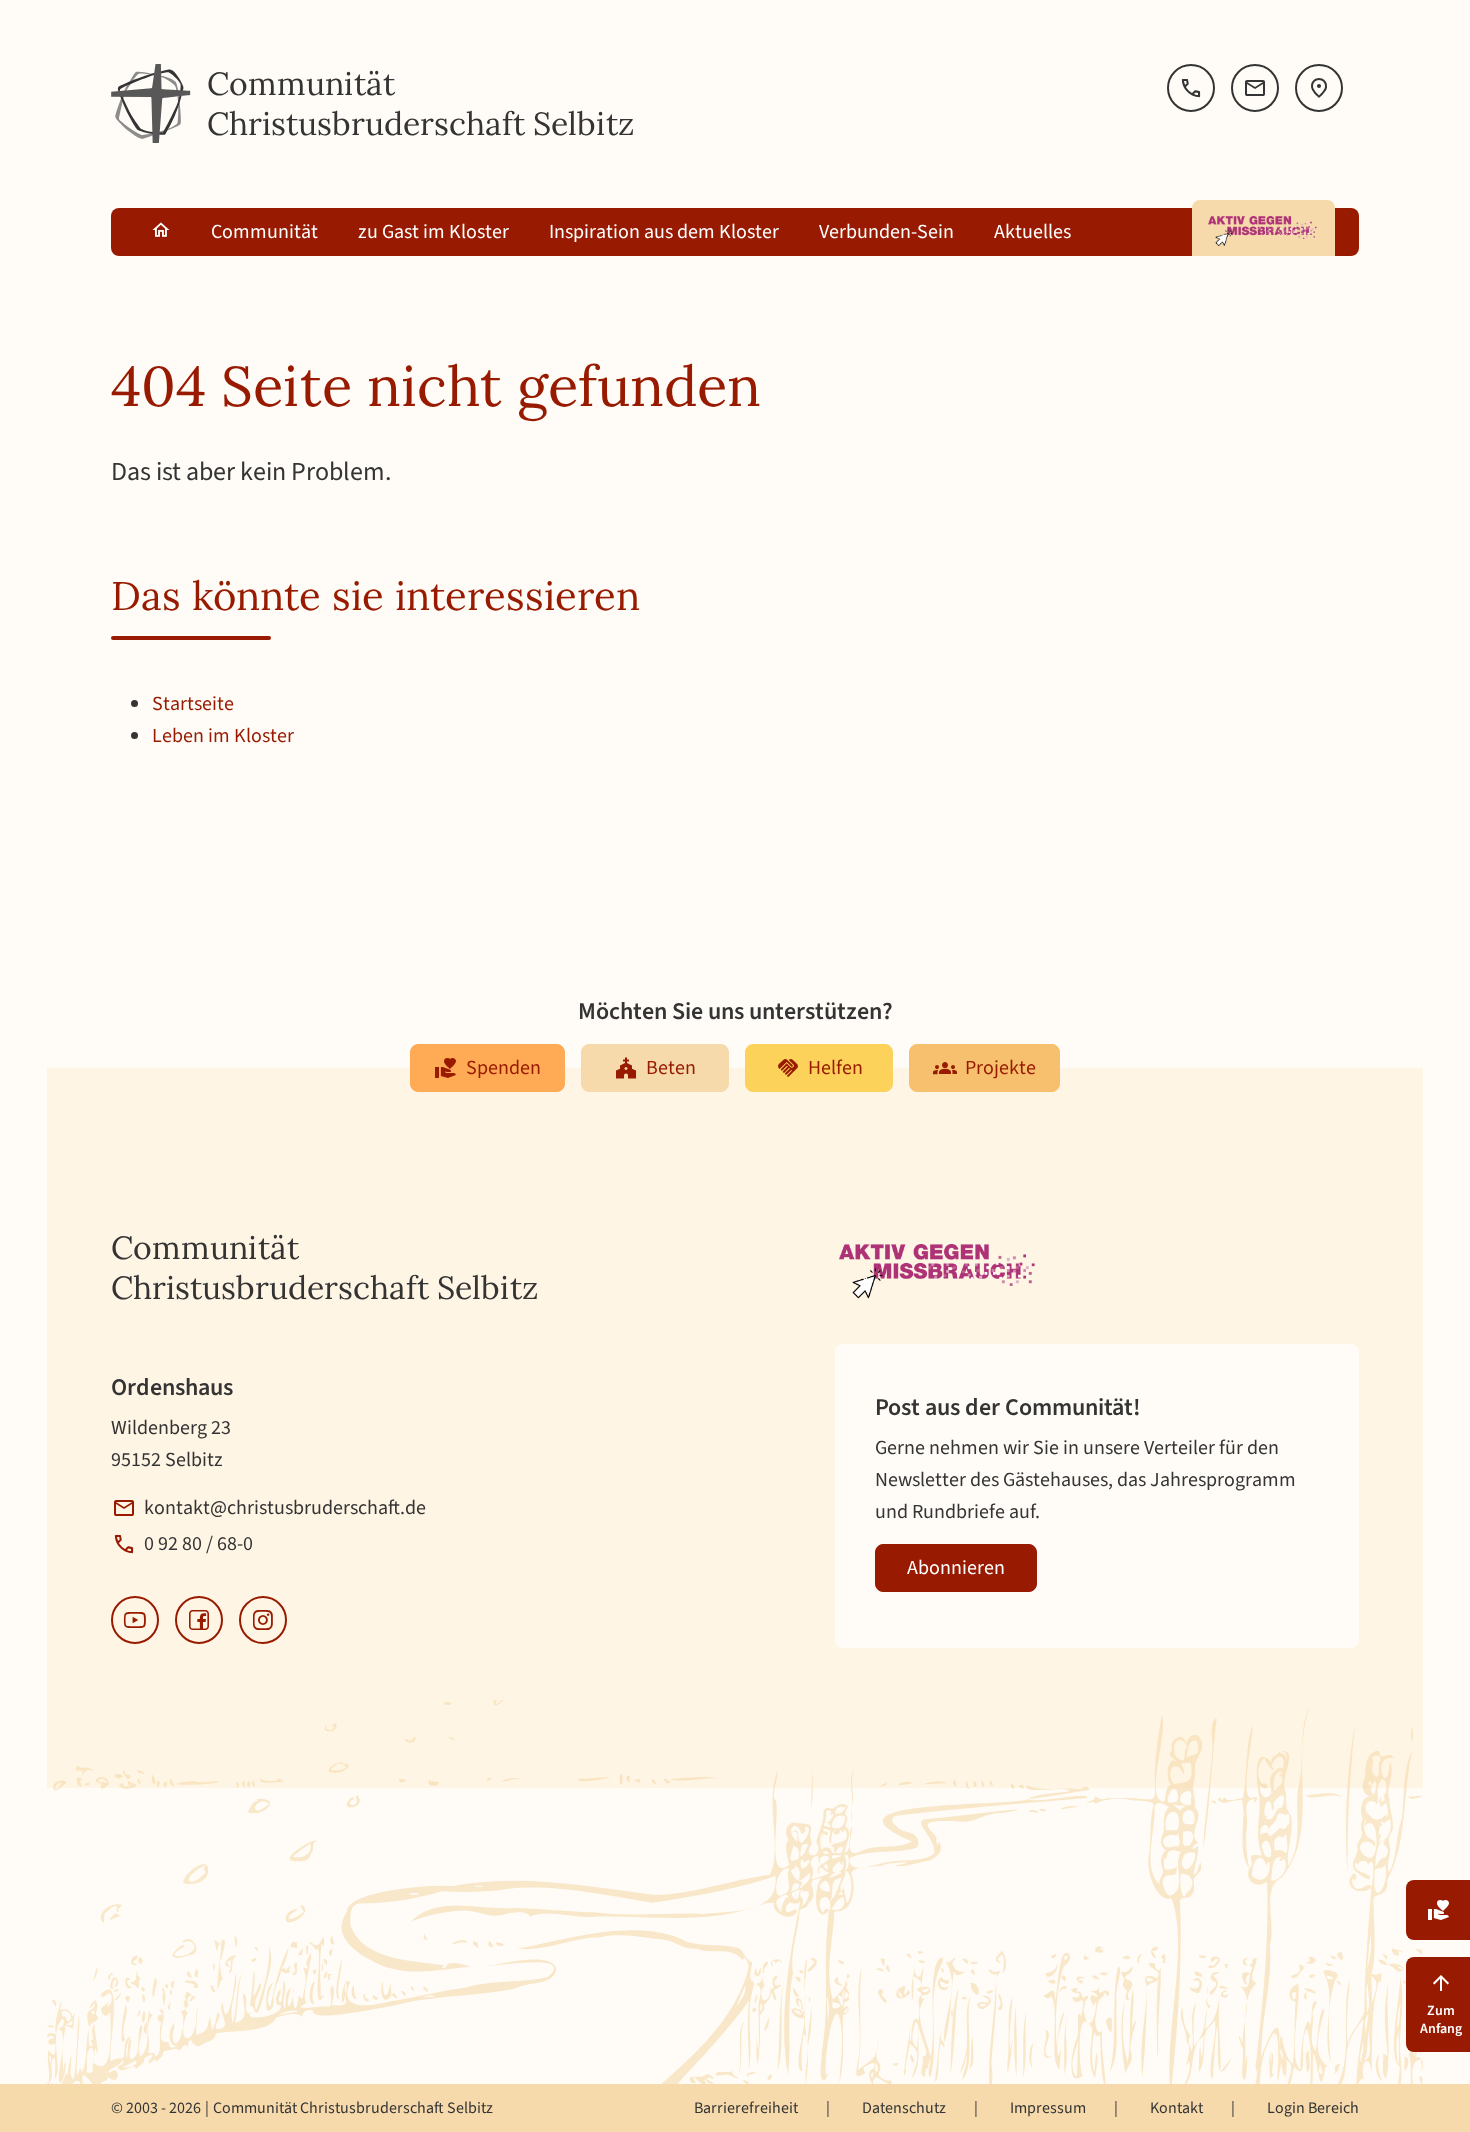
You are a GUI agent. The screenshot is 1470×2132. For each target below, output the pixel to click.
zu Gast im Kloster (433, 232)
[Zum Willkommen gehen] (161, 232)
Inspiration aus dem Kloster (664, 232)
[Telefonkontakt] (1191, 88)
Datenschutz (904, 2108)
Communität (264, 232)
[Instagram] (263, 1620)
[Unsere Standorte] (1319, 88)
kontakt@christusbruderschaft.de (285, 1508)
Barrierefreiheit (746, 2108)
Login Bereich (1313, 2108)
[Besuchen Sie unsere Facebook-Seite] (199, 1620)
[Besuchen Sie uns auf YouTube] (135, 1620)
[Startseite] (151, 104)
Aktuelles (1032, 232)
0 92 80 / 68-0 (198, 1544)
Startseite (193, 704)
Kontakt (1176, 2108)
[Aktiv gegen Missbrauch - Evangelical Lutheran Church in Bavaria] (1263, 228)
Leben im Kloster (223, 736)
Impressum (1048, 2108)
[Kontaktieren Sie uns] (1255, 88)
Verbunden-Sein (886, 232)
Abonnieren (956, 1568)
